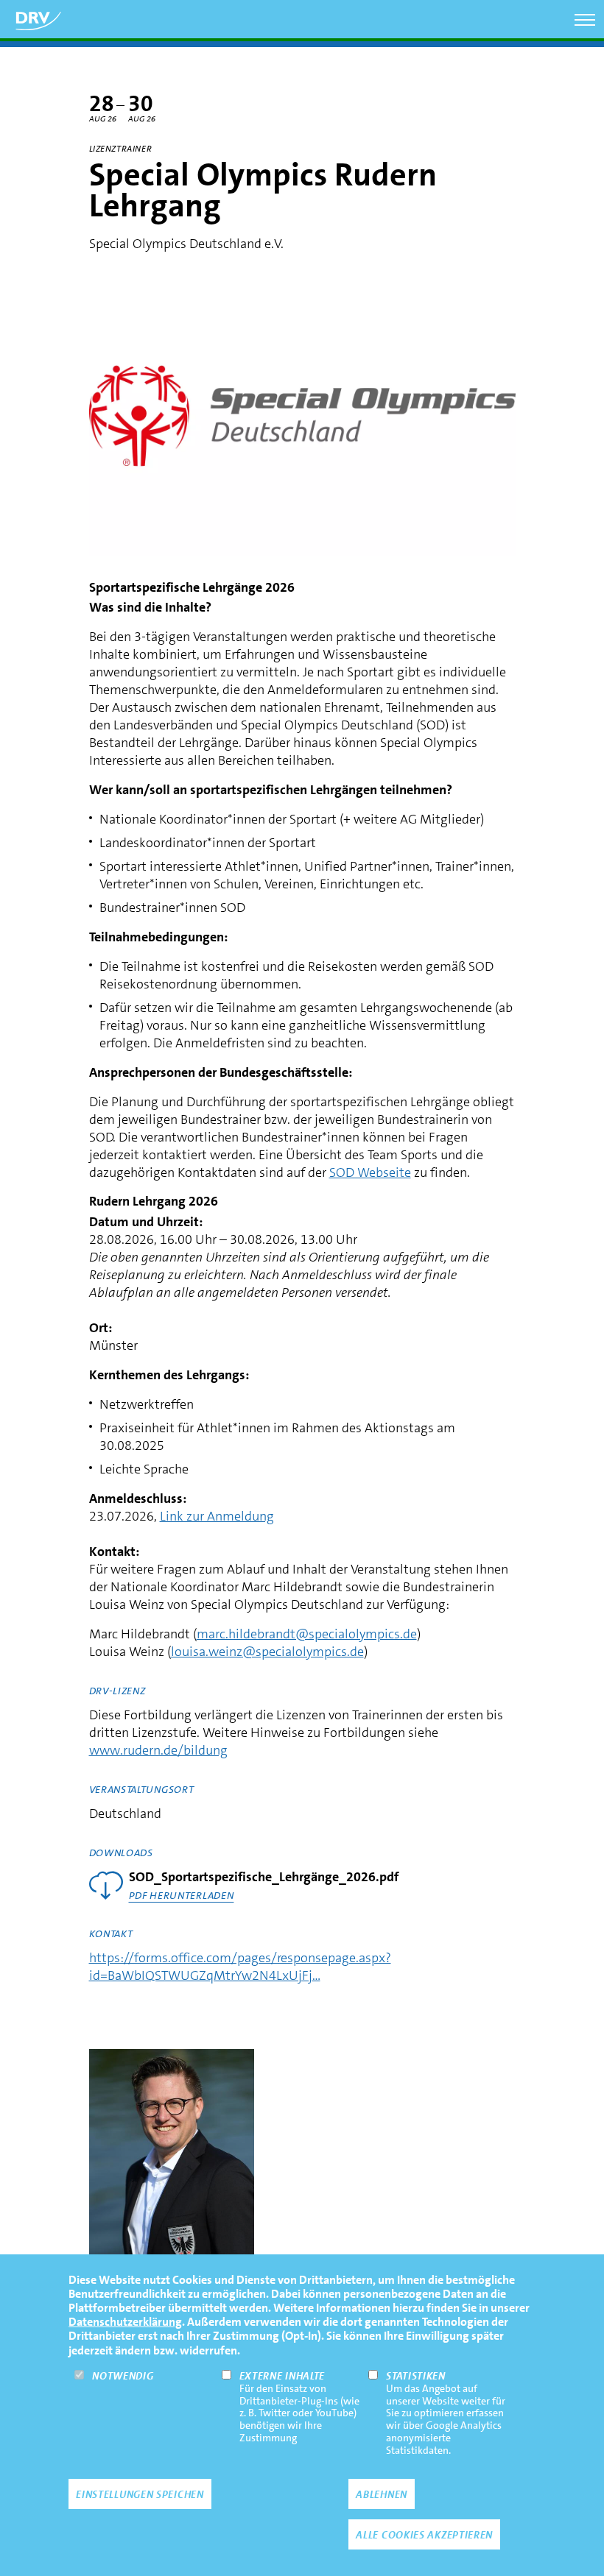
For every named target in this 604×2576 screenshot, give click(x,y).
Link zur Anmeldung (217, 1516)
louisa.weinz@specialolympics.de (267, 1652)
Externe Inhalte (282, 2376)
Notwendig (123, 2376)
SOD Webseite (370, 1172)
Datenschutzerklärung (125, 2322)
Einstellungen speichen (140, 2494)
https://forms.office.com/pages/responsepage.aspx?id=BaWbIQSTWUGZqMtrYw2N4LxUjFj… (240, 1967)
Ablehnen (382, 2494)
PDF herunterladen (182, 1895)
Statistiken (416, 2376)
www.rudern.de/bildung (158, 1750)
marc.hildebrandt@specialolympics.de (307, 1634)
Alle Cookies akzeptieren (424, 2535)
